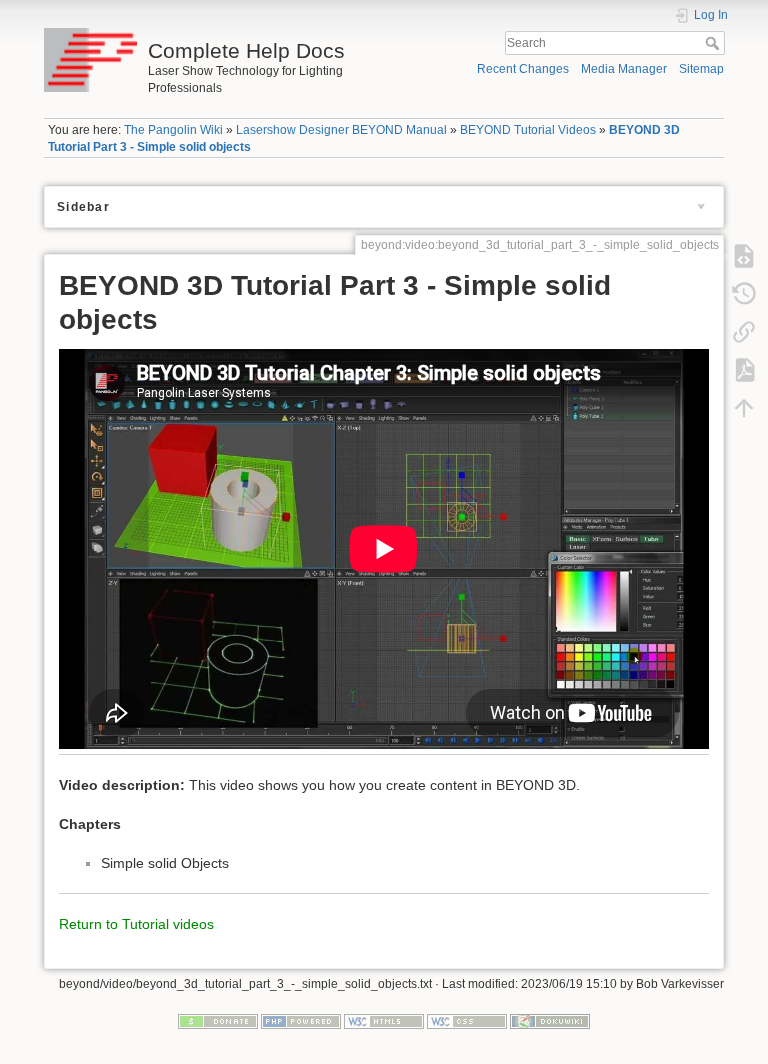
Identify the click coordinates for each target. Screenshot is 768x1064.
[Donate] (218, 1021)
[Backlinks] (744, 331)
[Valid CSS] (467, 1021)
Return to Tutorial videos (136, 924)
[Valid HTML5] (384, 1021)
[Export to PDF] (744, 369)
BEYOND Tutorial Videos (528, 130)
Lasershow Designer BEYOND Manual (341, 130)
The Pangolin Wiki (173, 130)
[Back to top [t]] (744, 407)
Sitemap (701, 69)
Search (714, 43)
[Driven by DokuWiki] (550, 1021)
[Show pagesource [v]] (744, 255)
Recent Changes (523, 69)
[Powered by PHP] (301, 1021)
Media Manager (624, 69)
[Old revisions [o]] (744, 293)
